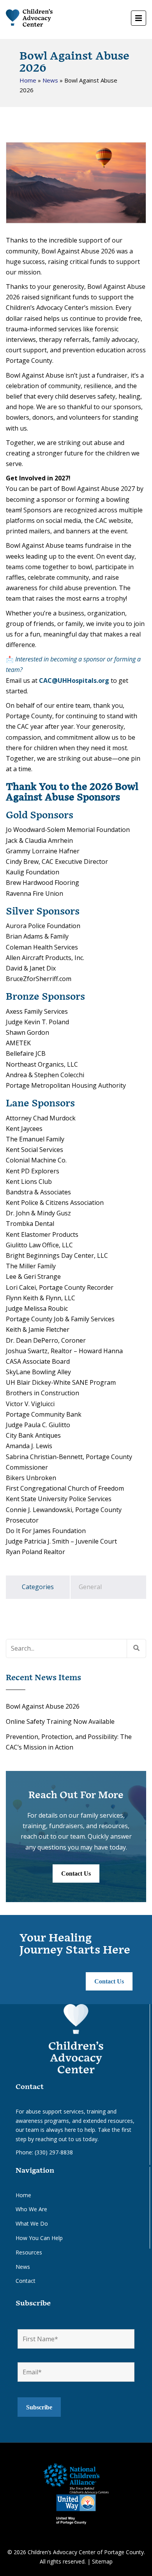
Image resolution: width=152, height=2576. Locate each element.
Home (28, 80)
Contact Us (76, 1874)
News (50, 80)
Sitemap (102, 2561)
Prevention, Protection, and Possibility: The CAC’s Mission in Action (69, 1742)
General (90, 1587)
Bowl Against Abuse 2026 (43, 1706)
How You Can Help (39, 2238)
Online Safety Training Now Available (60, 1721)
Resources (29, 2252)
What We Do (32, 2223)
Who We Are (31, 2209)
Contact (26, 2281)
